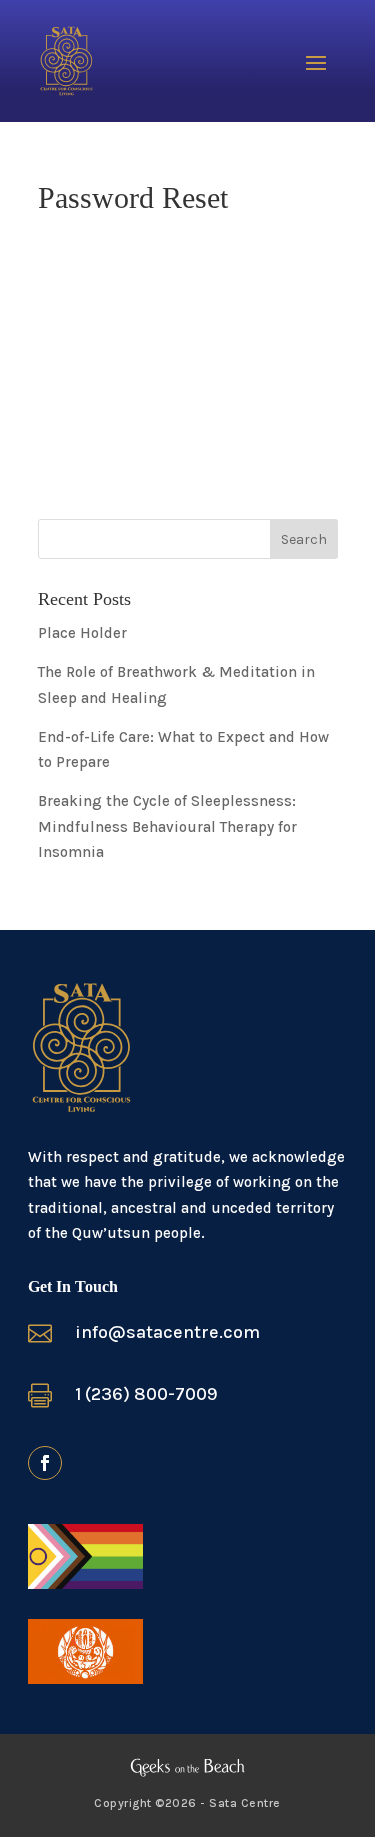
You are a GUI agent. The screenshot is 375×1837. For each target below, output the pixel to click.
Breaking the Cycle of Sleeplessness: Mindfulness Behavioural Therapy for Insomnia (167, 826)
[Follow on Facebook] (45, 1463)
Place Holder (82, 633)
